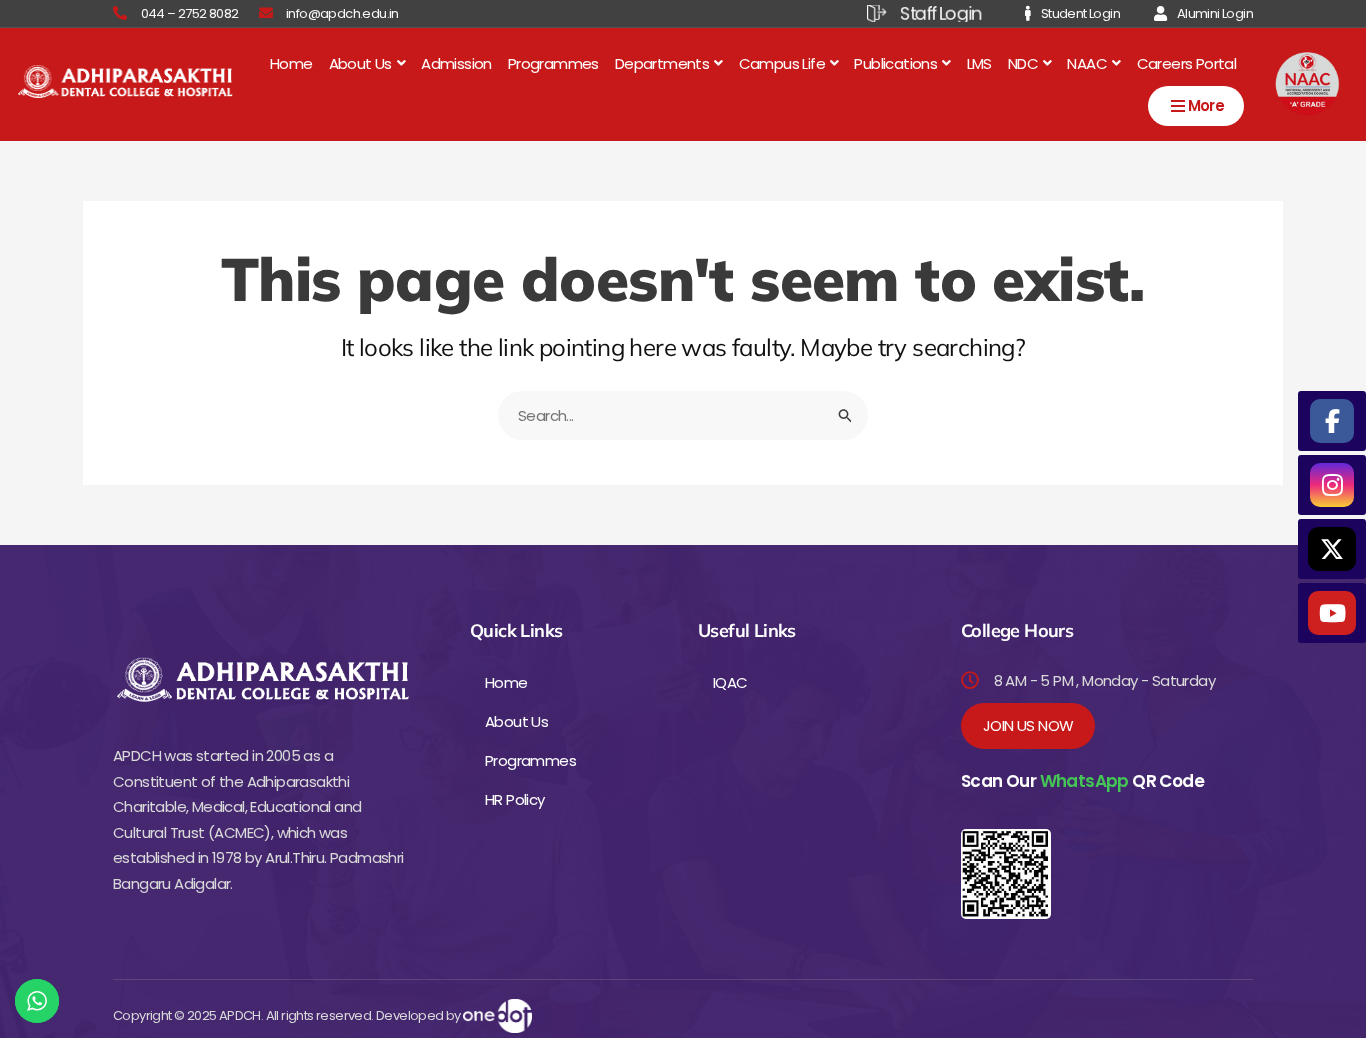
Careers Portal (1187, 63)
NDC (1023, 63)
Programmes (553, 63)
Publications (895, 63)
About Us (360, 63)
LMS (979, 63)
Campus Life (782, 63)
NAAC (1087, 63)
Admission (456, 63)
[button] (367, 63)
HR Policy (515, 799)
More (1206, 105)
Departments (662, 63)
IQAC (730, 682)
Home (291, 63)
